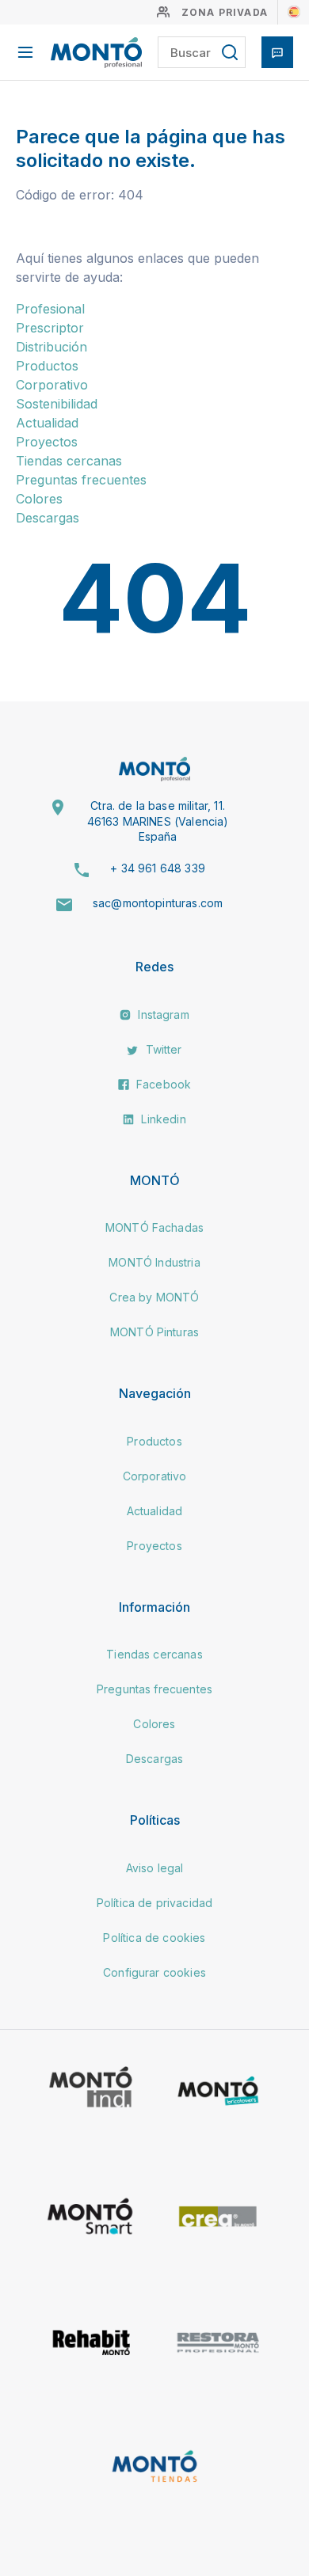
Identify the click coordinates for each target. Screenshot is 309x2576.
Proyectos (47, 442)
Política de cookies (154, 1938)
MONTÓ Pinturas (154, 1332)
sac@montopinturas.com (158, 903)
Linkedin (162, 1119)
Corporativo (52, 385)
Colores (39, 499)
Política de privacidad (155, 1903)
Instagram (162, 1014)
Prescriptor (50, 328)
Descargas (48, 518)
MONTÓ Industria (154, 1262)
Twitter (162, 1049)
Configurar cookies (154, 1972)
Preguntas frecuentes (81, 480)
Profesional (50, 309)
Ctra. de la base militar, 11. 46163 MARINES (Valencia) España (158, 821)
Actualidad (47, 423)
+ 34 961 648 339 (158, 868)
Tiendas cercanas (69, 461)
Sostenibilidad (57, 404)
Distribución (51, 347)
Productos (47, 366)
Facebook (162, 1084)
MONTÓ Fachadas (154, 1227)
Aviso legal (155, 1868)
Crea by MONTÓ (154, 1297)
